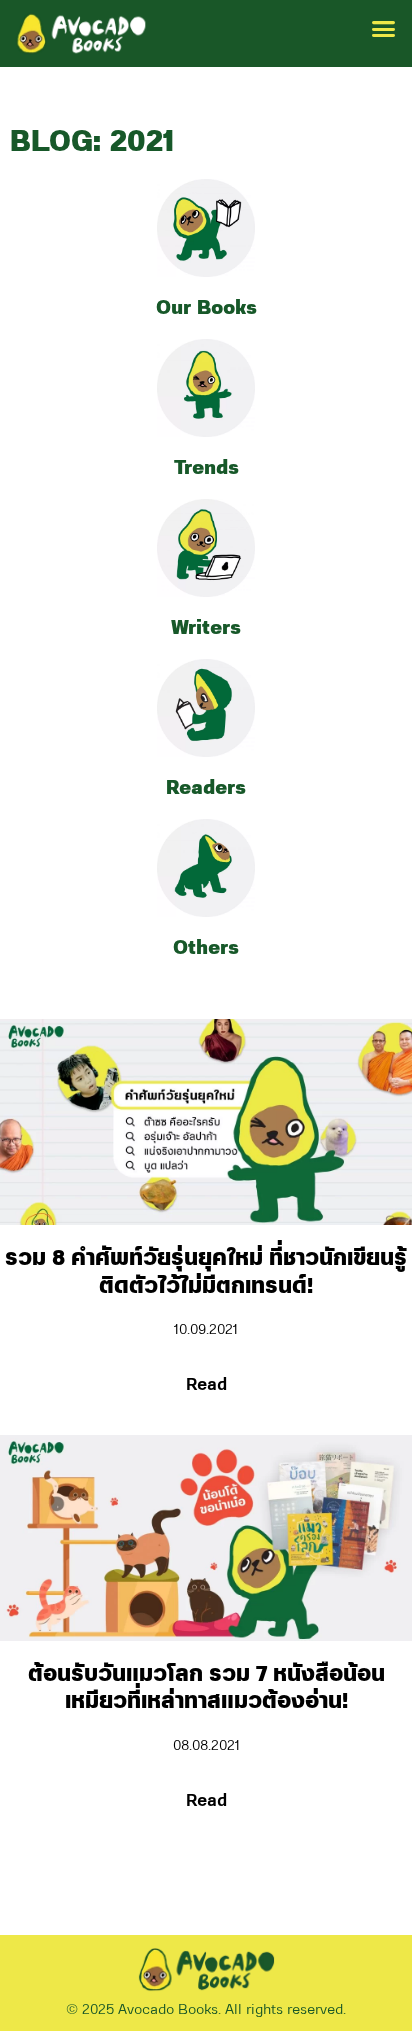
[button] (384, 29)
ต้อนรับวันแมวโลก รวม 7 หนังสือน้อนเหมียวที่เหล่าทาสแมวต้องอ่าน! (206, 1688)
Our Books (206, 308)
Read (206, 1385)
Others (206, 948)
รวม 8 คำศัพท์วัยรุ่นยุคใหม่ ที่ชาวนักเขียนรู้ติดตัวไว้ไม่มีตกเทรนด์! (206, 1272)
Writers (206, 628)
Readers (206, 788)
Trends (206, 468)
